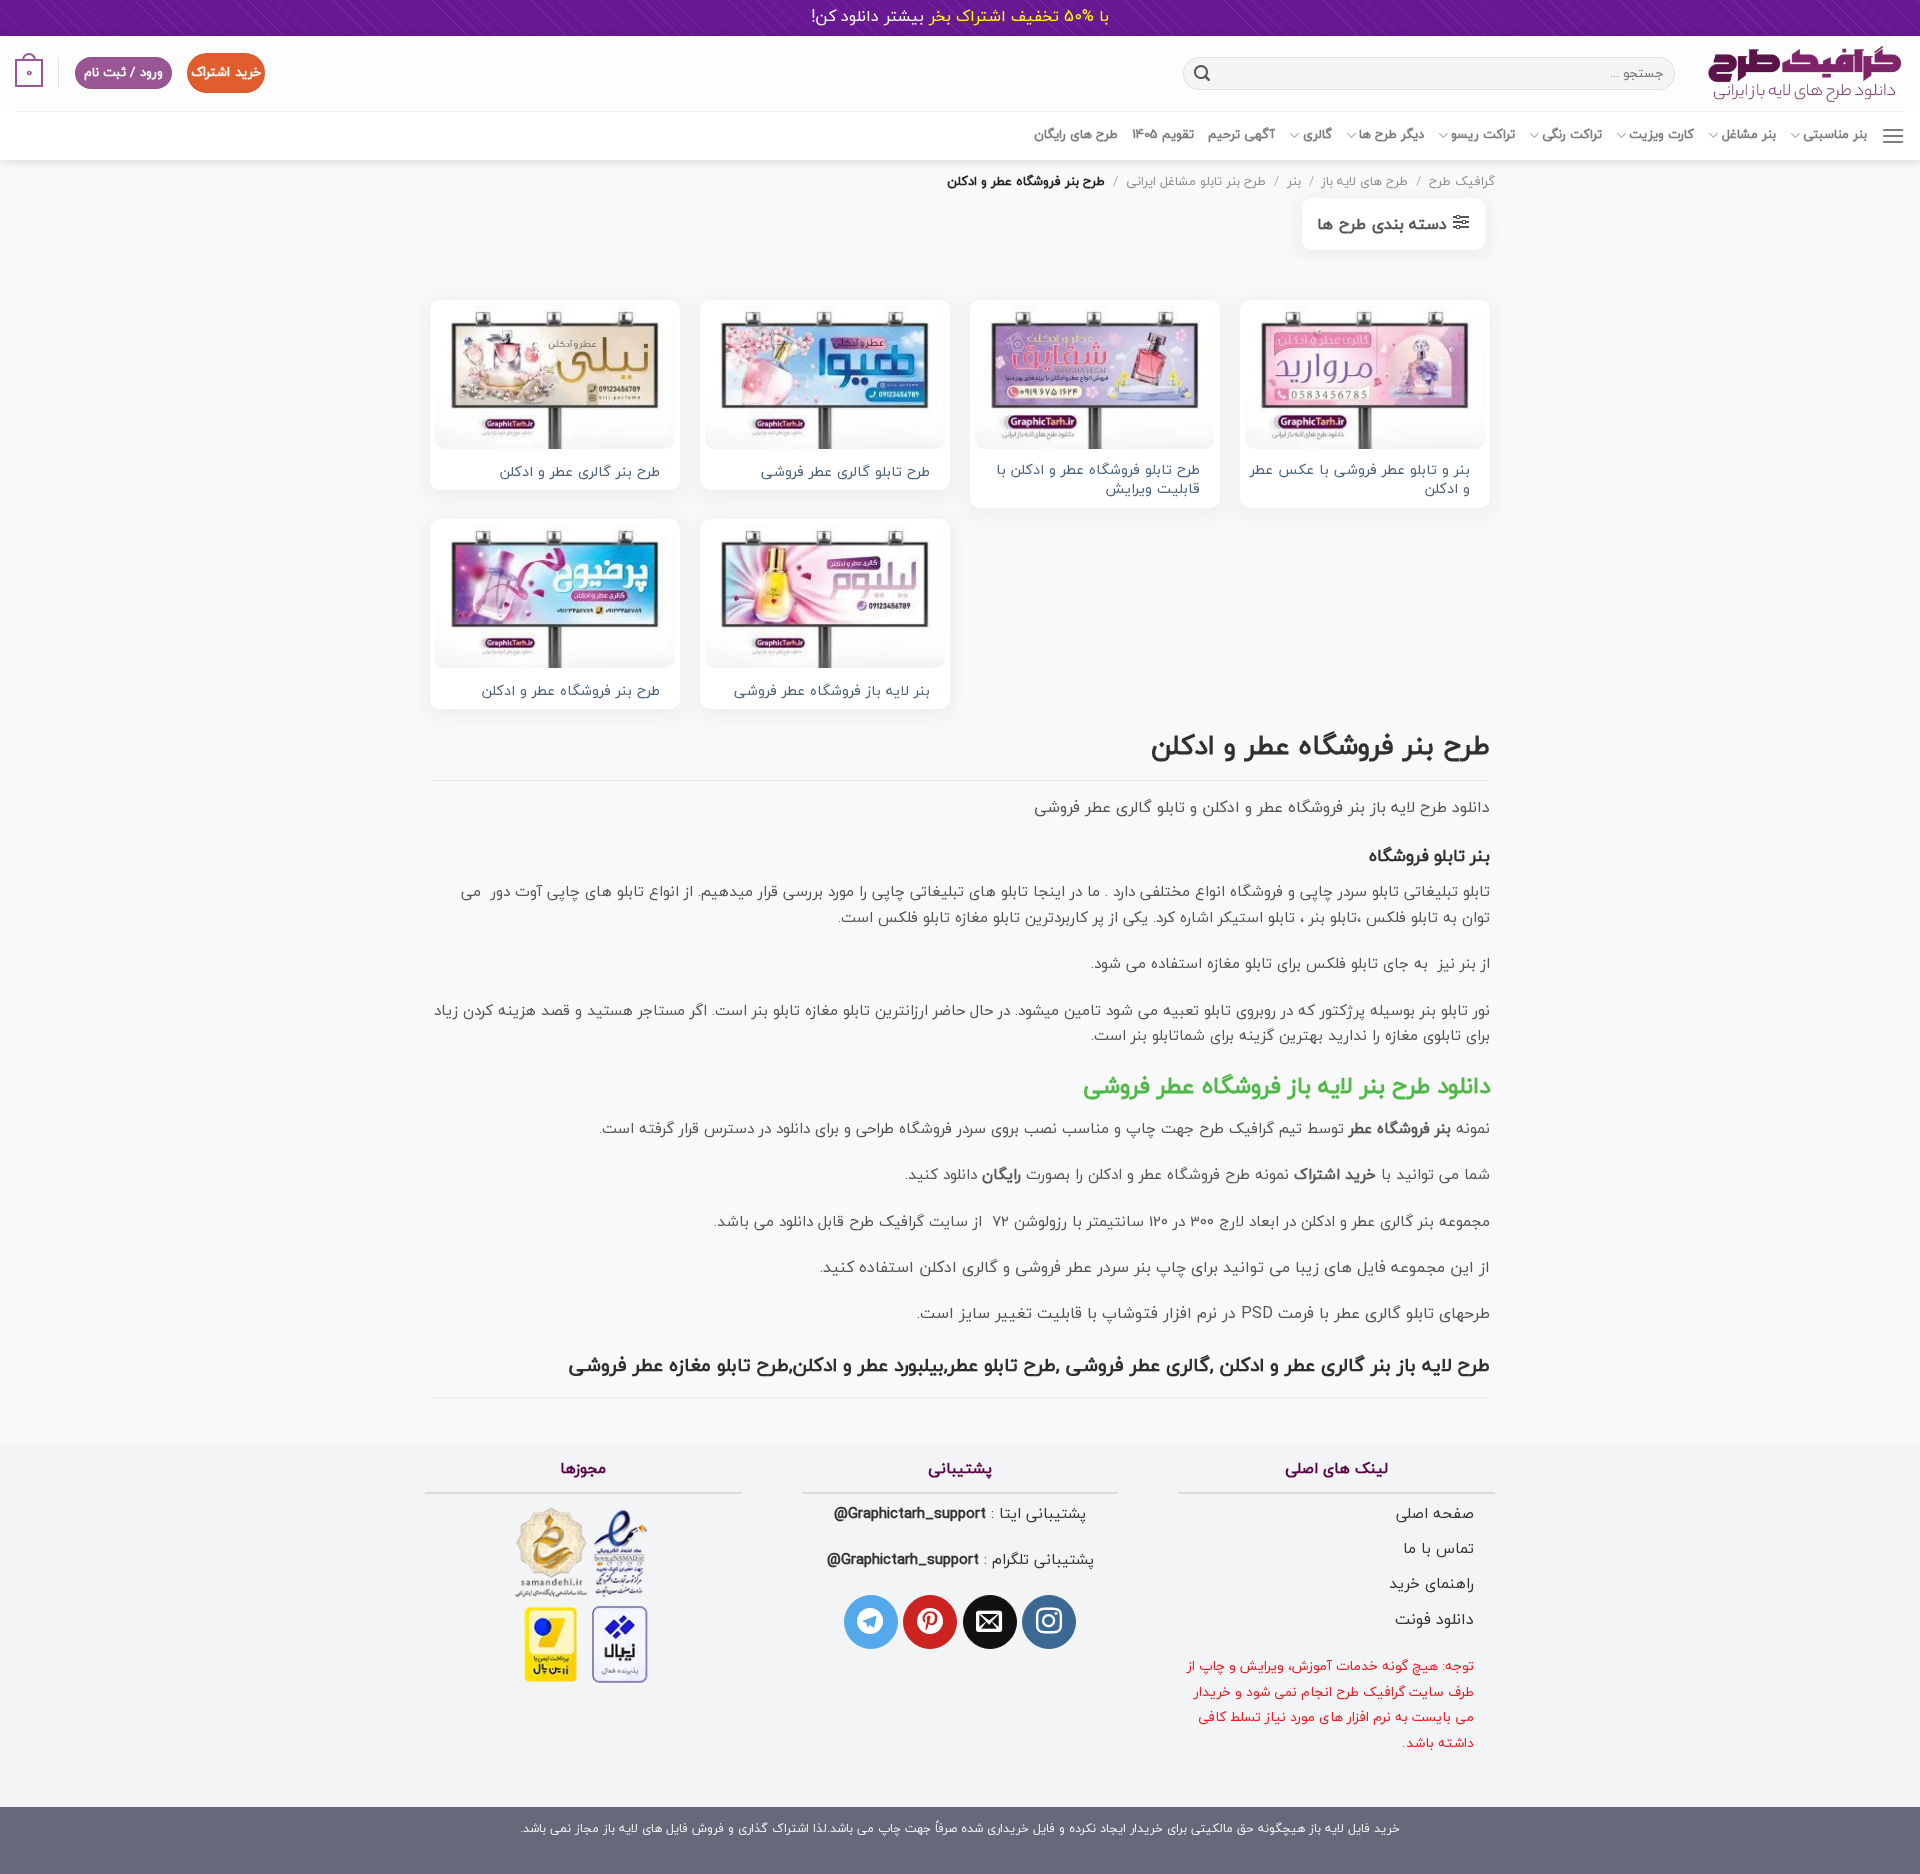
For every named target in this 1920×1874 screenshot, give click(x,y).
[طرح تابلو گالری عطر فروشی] (825, 377)
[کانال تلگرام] (871, 1622)
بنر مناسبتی (1835, 135)
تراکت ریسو (1483, 135)
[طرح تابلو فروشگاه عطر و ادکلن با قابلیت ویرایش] (1095, 377)
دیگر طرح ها (1391, 135)
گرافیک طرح (1462, 182)
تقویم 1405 (1163, 135)
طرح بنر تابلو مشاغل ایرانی (1196, 182)
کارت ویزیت (1661, 135)
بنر (1294, 182)
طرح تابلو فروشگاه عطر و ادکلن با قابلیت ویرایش (1098, 480)
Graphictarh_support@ (910, 1514)
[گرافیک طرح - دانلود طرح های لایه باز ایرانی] (1805, 73)
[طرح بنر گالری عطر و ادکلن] (555, 377)
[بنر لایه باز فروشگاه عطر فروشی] (825, 596)
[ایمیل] (990, 1622)
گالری (1317, 135)
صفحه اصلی (1435, 1514)
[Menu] (1893, 135)
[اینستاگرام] (1049, 1622)
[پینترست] (930, 1622)
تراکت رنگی (1572, 135)
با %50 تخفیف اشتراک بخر (960, 17)
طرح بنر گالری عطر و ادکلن (580, 473)
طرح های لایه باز (1364, 182)
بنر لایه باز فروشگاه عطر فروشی (832, 692)
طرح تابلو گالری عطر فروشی (845, 473)
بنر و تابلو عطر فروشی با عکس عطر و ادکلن (1360, 480)
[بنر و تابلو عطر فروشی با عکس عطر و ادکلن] (1365, 377)
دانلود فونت (1434, 1620)
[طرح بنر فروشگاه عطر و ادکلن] (555, 596)
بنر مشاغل (1748, 135)
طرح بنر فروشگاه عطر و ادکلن (571, 692)
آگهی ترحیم (1241, 135)
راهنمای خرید (1431, 1584)
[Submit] (1201, 73)
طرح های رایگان (1076, 135)
